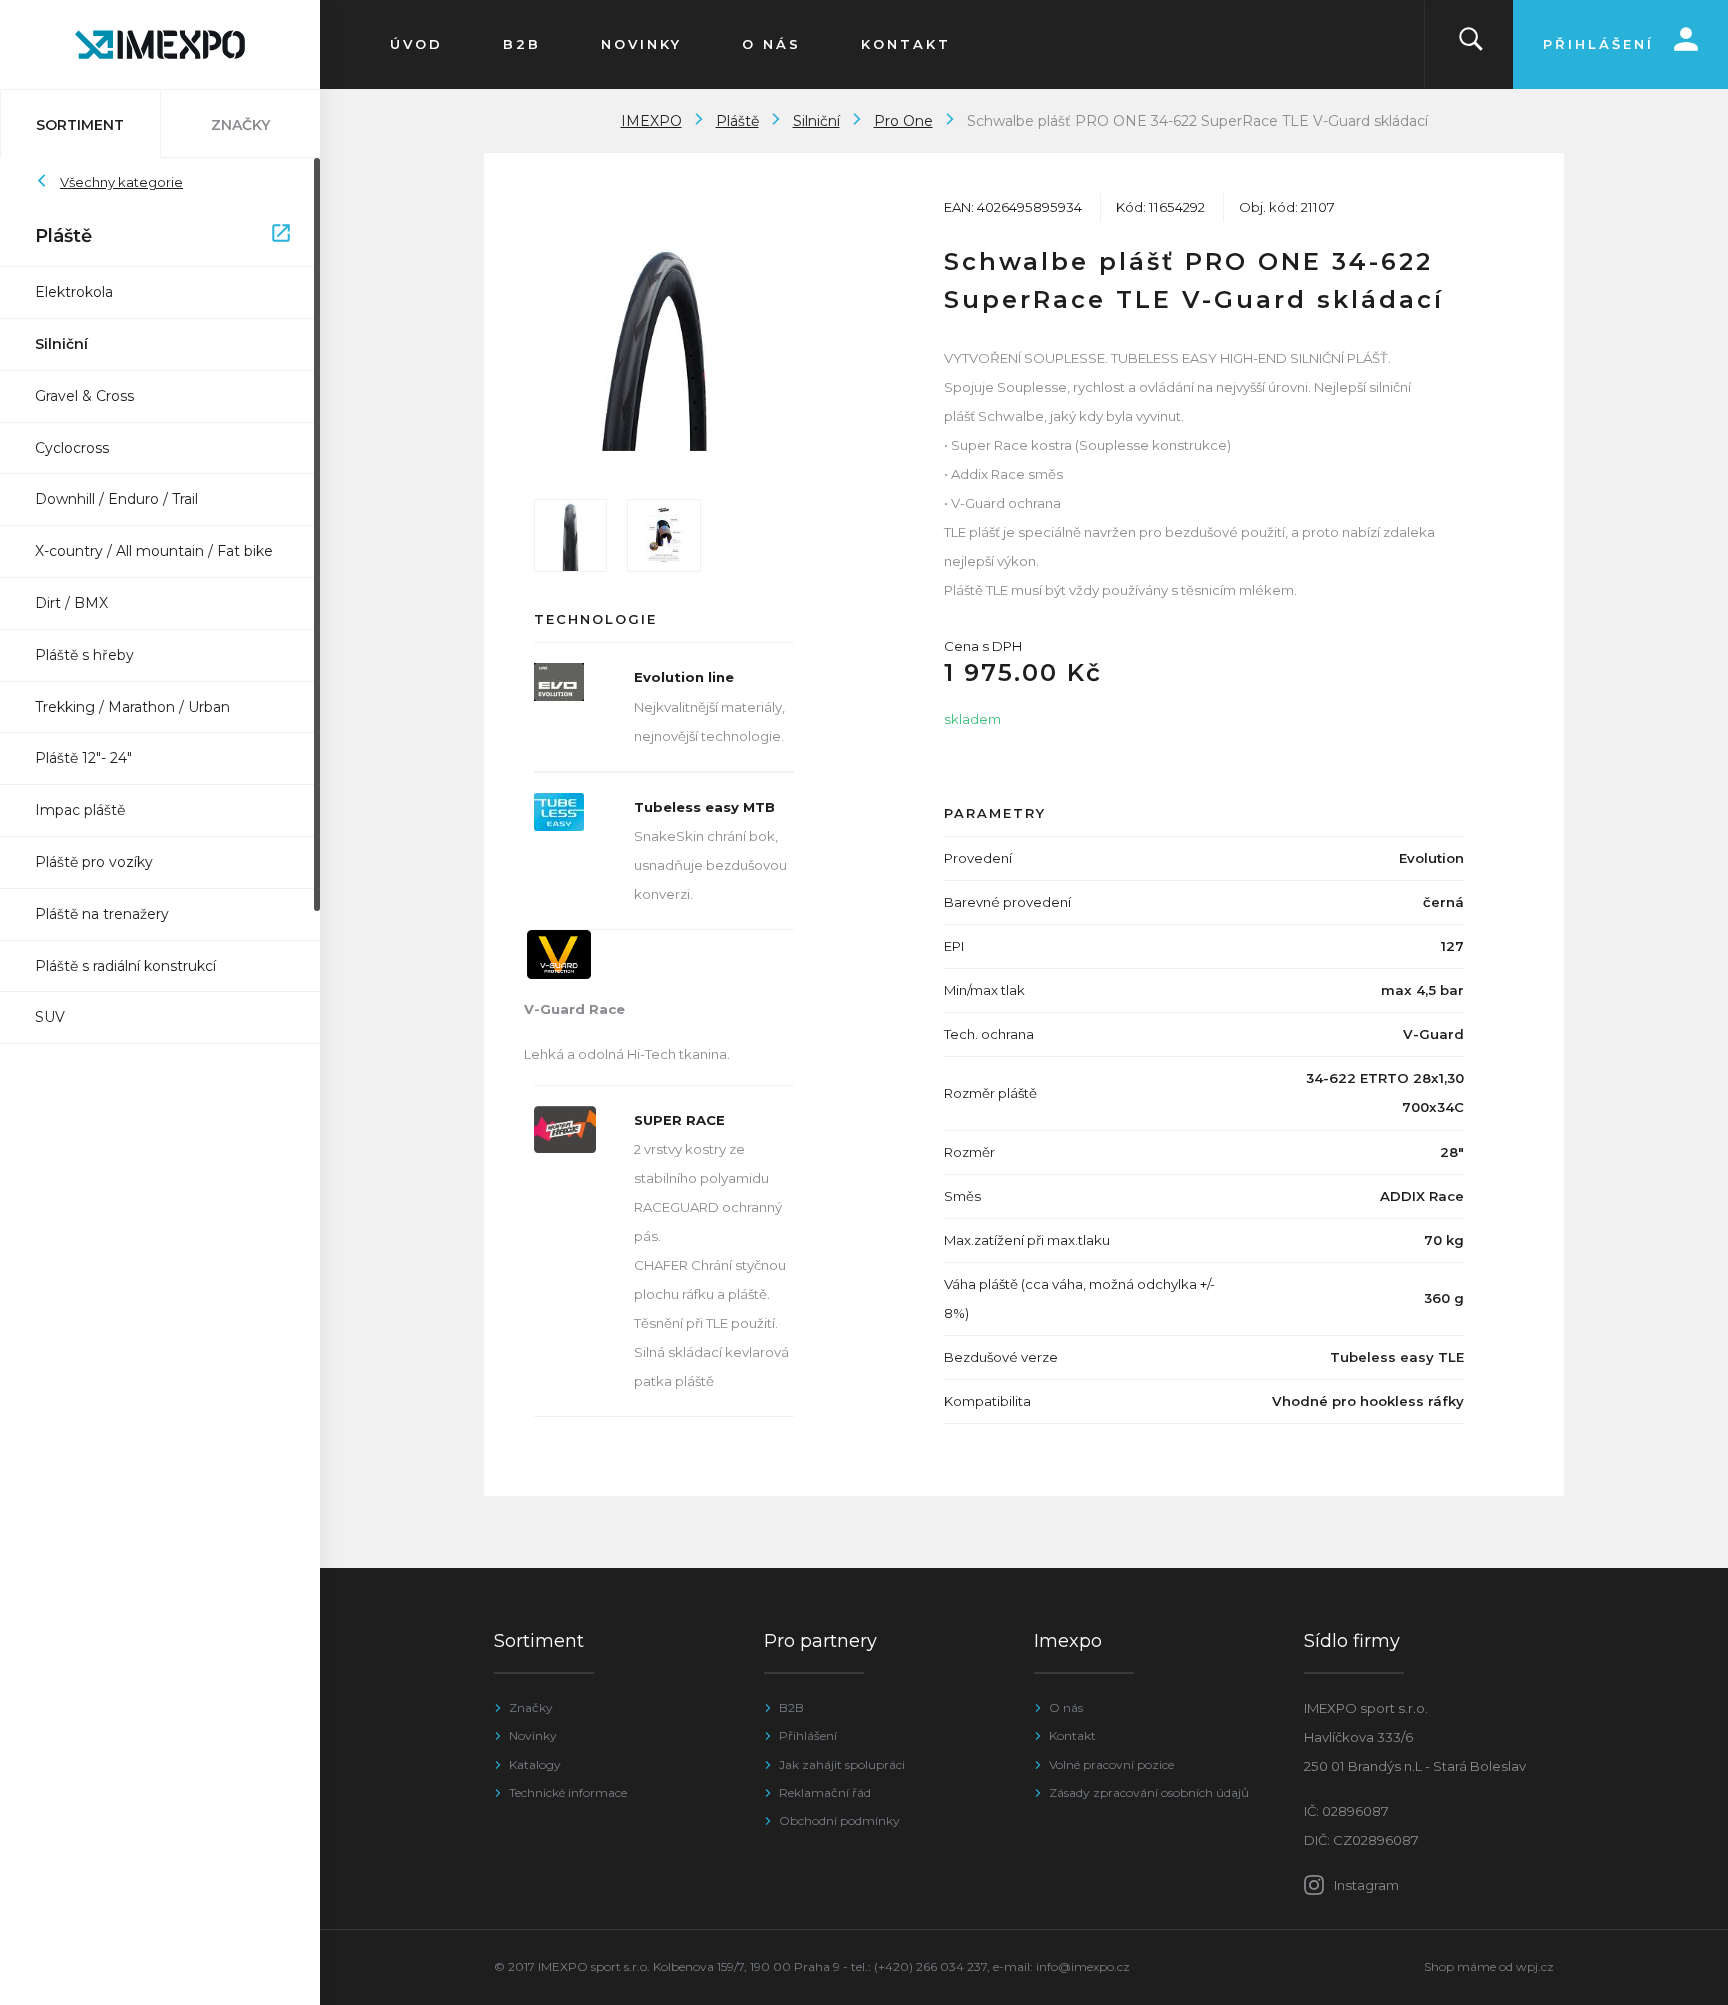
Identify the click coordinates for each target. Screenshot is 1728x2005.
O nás (1066, 1707)
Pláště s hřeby (84, 655)
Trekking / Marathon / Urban (132, 707)
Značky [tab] (240, 125)
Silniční (61, 344)
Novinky (533, 1735)
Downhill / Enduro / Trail (116, 499)
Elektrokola (74, 292)
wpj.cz (1535, 1966)
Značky (531, 1707)
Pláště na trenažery (102, 914)
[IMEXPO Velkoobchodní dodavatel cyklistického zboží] (160, 44)
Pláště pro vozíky (94, 862)
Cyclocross (72, 448)
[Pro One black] (664, 347)
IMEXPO (651, 121)
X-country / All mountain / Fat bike (154, 551)
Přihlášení (808, 1735)
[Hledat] (1471, 44)
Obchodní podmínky (839, 1820)
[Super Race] (663, 535)
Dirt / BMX (71, 603)
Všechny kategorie (121, 182)
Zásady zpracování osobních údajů (1149, 1792)
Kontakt (1072, 1735)
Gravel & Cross (84, 396)
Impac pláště (80, 810)
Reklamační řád (825, 1792)
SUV (50, 1017)
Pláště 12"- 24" (83, 758)
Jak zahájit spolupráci (842, 1764)
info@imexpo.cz (1083, 1966)
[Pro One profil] (570, 535)
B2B (791, 1707)
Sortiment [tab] (80, 125)
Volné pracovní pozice (1111, 1764)
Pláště (150, 236)
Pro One (903, 121)
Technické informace (568, 1792)
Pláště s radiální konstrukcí (125, 966)
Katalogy (535, 1764)
